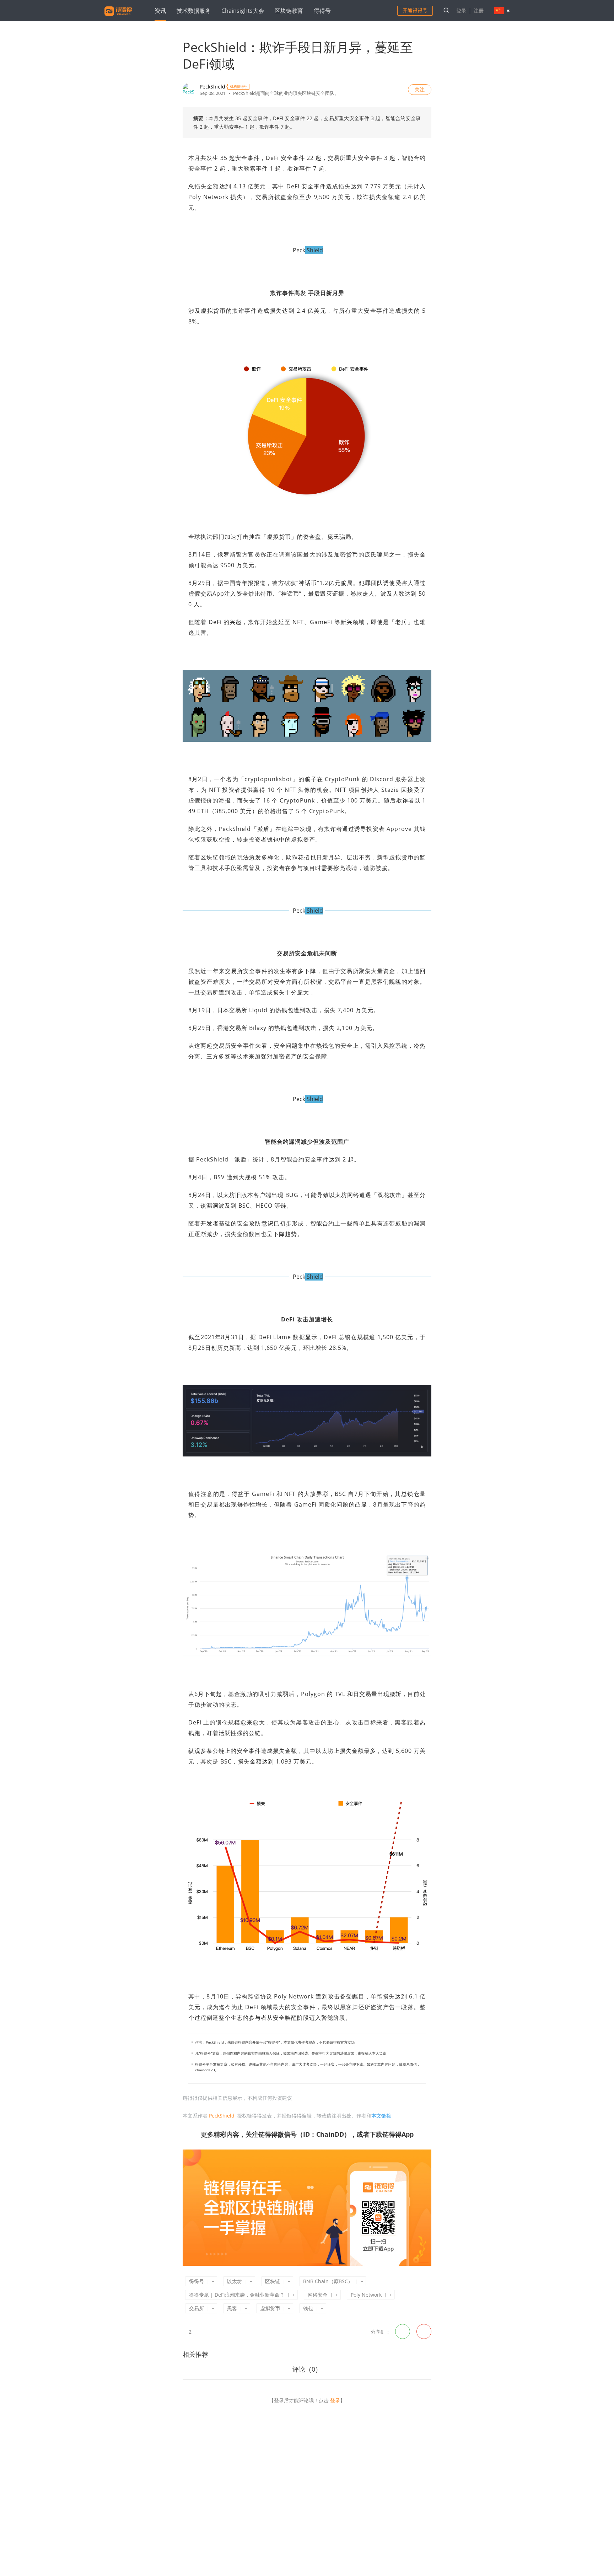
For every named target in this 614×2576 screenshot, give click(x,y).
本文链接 (381, 2116)
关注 (420, 89)
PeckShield (212, 87)
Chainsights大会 (243, 11)
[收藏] (201, 2331)
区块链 (273, 2281)
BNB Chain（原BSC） (328, 2281)
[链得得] (118, 17)
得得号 (322, 11)
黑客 (232, 2308)
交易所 (196, 2308)
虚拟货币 (270, 2308)
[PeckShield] (189, 90)
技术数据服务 (194, 11)
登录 (461, 10)
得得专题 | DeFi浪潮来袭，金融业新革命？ (237, 2295)
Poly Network (366, 2295)
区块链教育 (289, 11)
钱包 (308, 2308)
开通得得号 (415, 10)
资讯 (160, 11)
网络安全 (318, 2295)
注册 (479, 10)
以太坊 (235, 2281)
